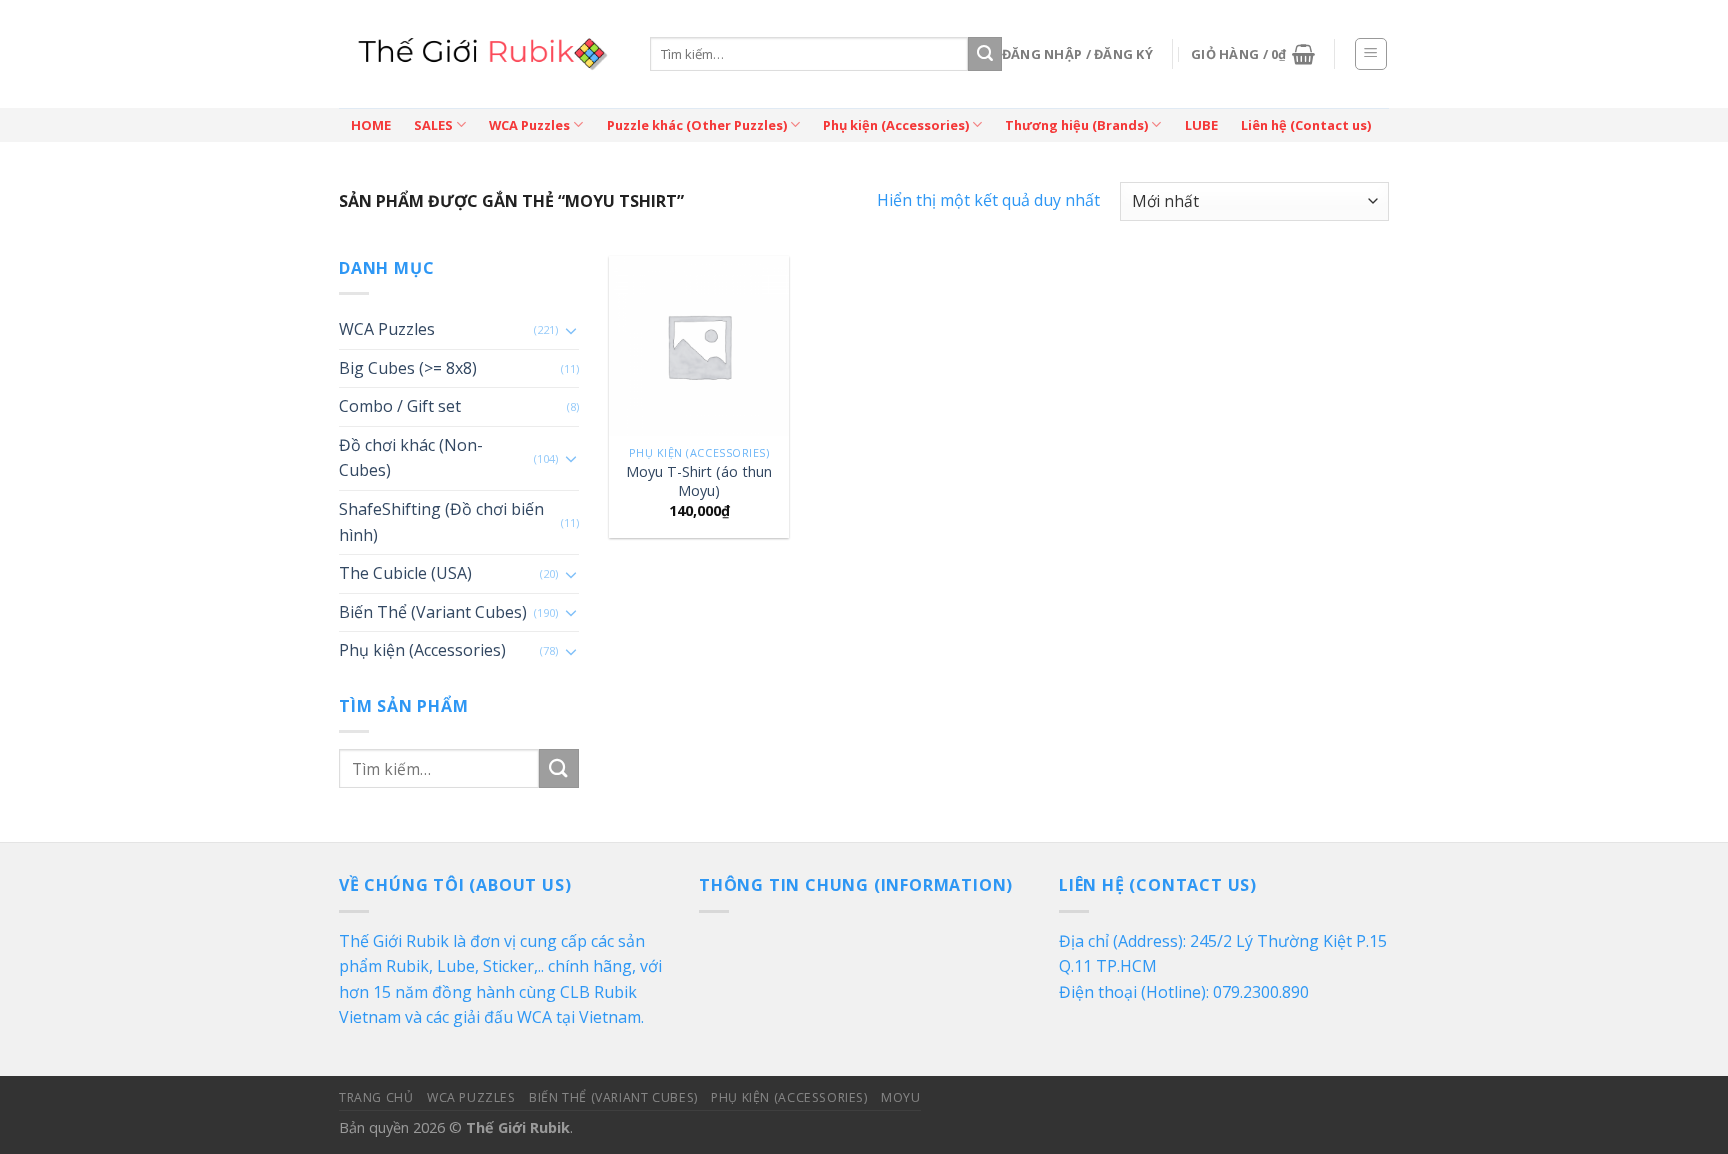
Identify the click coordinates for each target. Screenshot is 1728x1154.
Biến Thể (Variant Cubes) (433, 612)
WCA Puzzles (529, 125)
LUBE (1201, 125)
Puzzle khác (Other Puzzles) (697, 125)
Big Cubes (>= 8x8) (408, 368)
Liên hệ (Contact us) (1306, 125)
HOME (371, 125)
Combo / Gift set (400, 406)
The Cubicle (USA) (405, 573)
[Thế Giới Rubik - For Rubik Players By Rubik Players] (479, 54)
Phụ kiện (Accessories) (896, 125)
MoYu (900, 1097)
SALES (433, 125)
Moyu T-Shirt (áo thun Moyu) (699, 481)
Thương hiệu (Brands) (1076, 125)
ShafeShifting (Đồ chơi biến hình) (441, 522)
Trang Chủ (376, 1097)
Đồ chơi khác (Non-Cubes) (411, 458)
